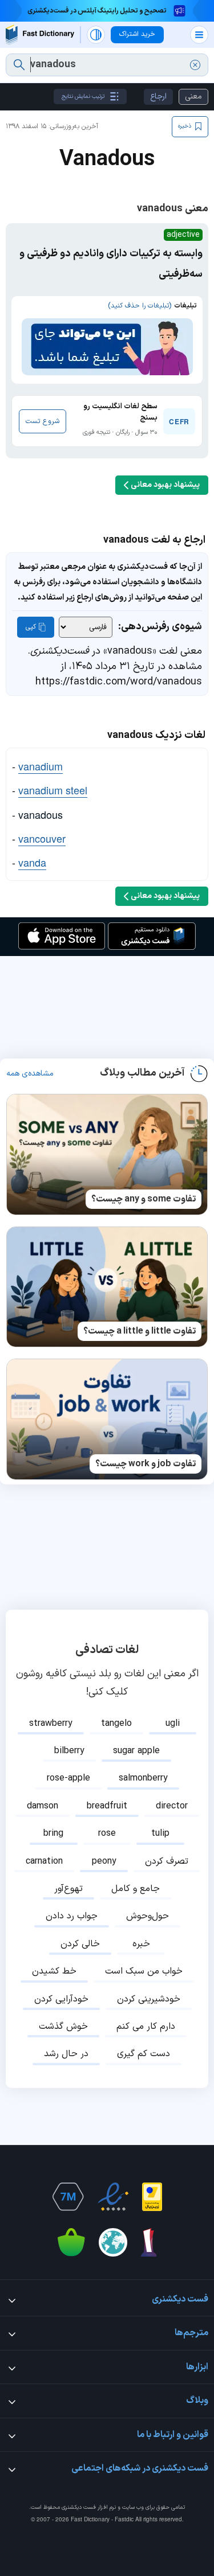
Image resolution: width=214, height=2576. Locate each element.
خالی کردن (80, 1944)
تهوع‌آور (68, 1889)
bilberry (69, 1751)
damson (43, 1806)
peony (104, 1861)
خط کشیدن (54, 1971)
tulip (160, 1833)
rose (107, 1833)
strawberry (51, 1724)
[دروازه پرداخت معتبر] (152, 2197)
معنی (193, 97)
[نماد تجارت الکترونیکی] (113, 2197)
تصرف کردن (167, 1861)
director (172, 1806)
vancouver (42, 838)
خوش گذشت (63, 2027)
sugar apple (136, 1751)
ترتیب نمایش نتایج (83, 97)
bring (53, 1833)
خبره (141, 1944)
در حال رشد (66, 2054)
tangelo (116, 1724)
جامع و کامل (136, 1889)
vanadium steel (53, 790)
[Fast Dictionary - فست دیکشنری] (40, 34)
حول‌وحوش (148, 1916)
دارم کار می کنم (146, 2027)
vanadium (41, 766)
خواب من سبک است (144, 1971)
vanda (32, 862)
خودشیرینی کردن (149, 1999)
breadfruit (107, 1806)
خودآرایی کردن (61, 1999)
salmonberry (143, 1778)
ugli (173, 1724)
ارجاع (158, 97)
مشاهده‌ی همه (30, 1074)
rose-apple (68, 1778)
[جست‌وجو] (19, 65)
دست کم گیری (144, 2054)
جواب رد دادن (72, 1916)
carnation (44, 1861)
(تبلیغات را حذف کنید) (140, 306)
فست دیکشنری (79, 2507)
